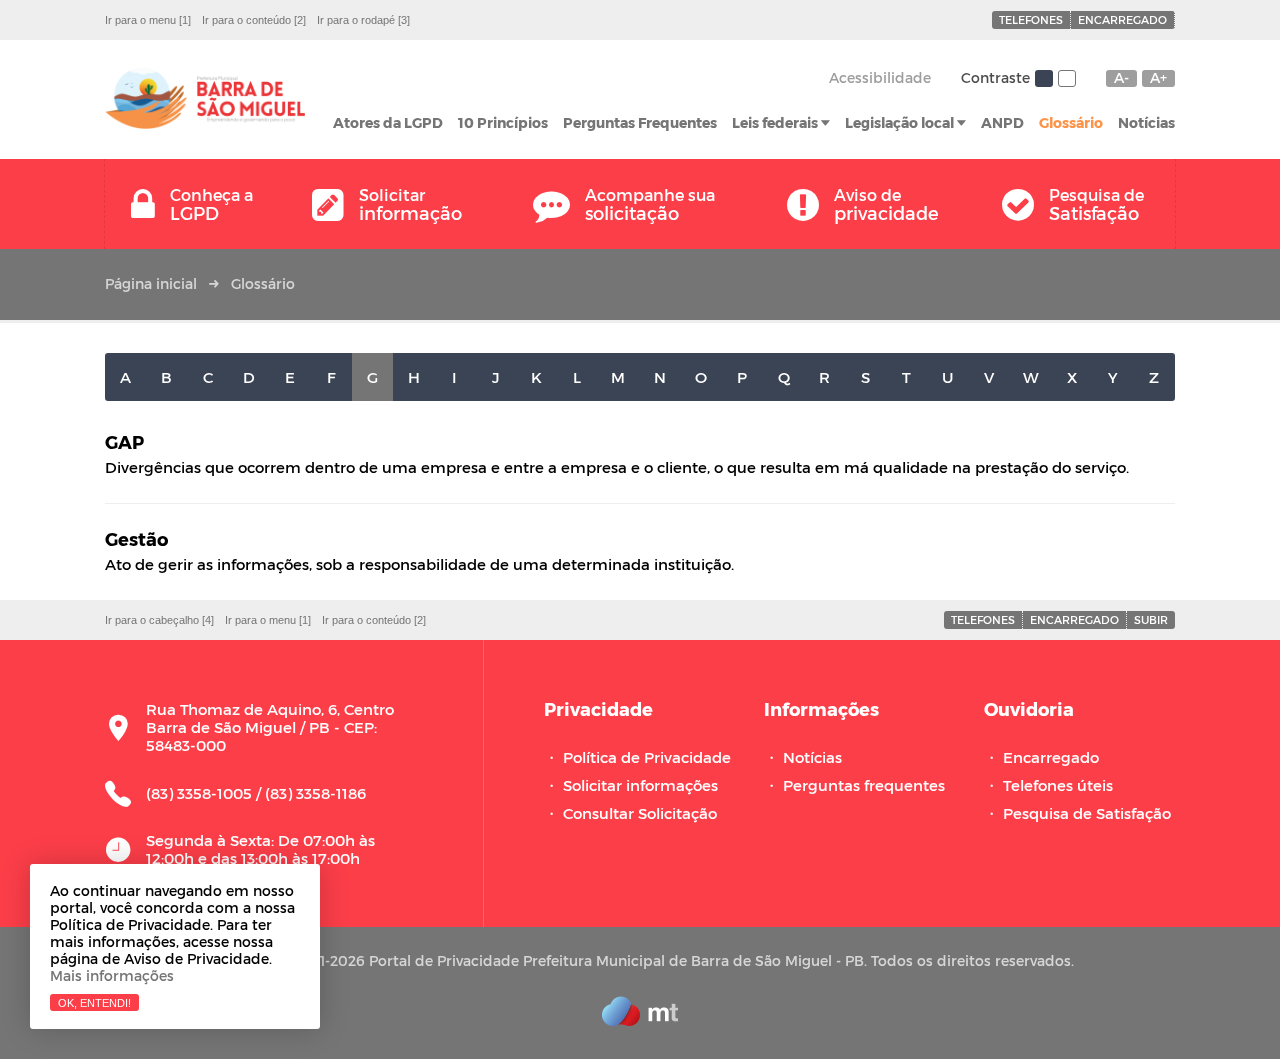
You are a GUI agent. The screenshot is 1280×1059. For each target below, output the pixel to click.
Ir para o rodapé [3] (363, 20)
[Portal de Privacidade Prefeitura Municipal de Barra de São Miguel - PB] (205, 99)
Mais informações (112, 975)
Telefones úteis (1058, 785)
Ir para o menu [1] (148, 20)
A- (1121, 78)
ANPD (1002, 122)
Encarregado (1122, 19)
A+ (1158, 78)
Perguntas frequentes (864, 785)
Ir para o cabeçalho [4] (159, 620)
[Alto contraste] (1067, 78)
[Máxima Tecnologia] (640, 1020)
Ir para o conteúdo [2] (254, 20)
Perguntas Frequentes (640, 122)
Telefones (1031, 19)
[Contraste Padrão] (1044, 78)
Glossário (1071, 122)
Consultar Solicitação (640, 813)
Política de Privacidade (647, 757)
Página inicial (151, 283)
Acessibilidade (880, 77)
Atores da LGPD (388, 122)
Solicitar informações (640, 785)
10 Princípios (503, 122)
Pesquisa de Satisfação (1087, 813)
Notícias (1146, 122)
